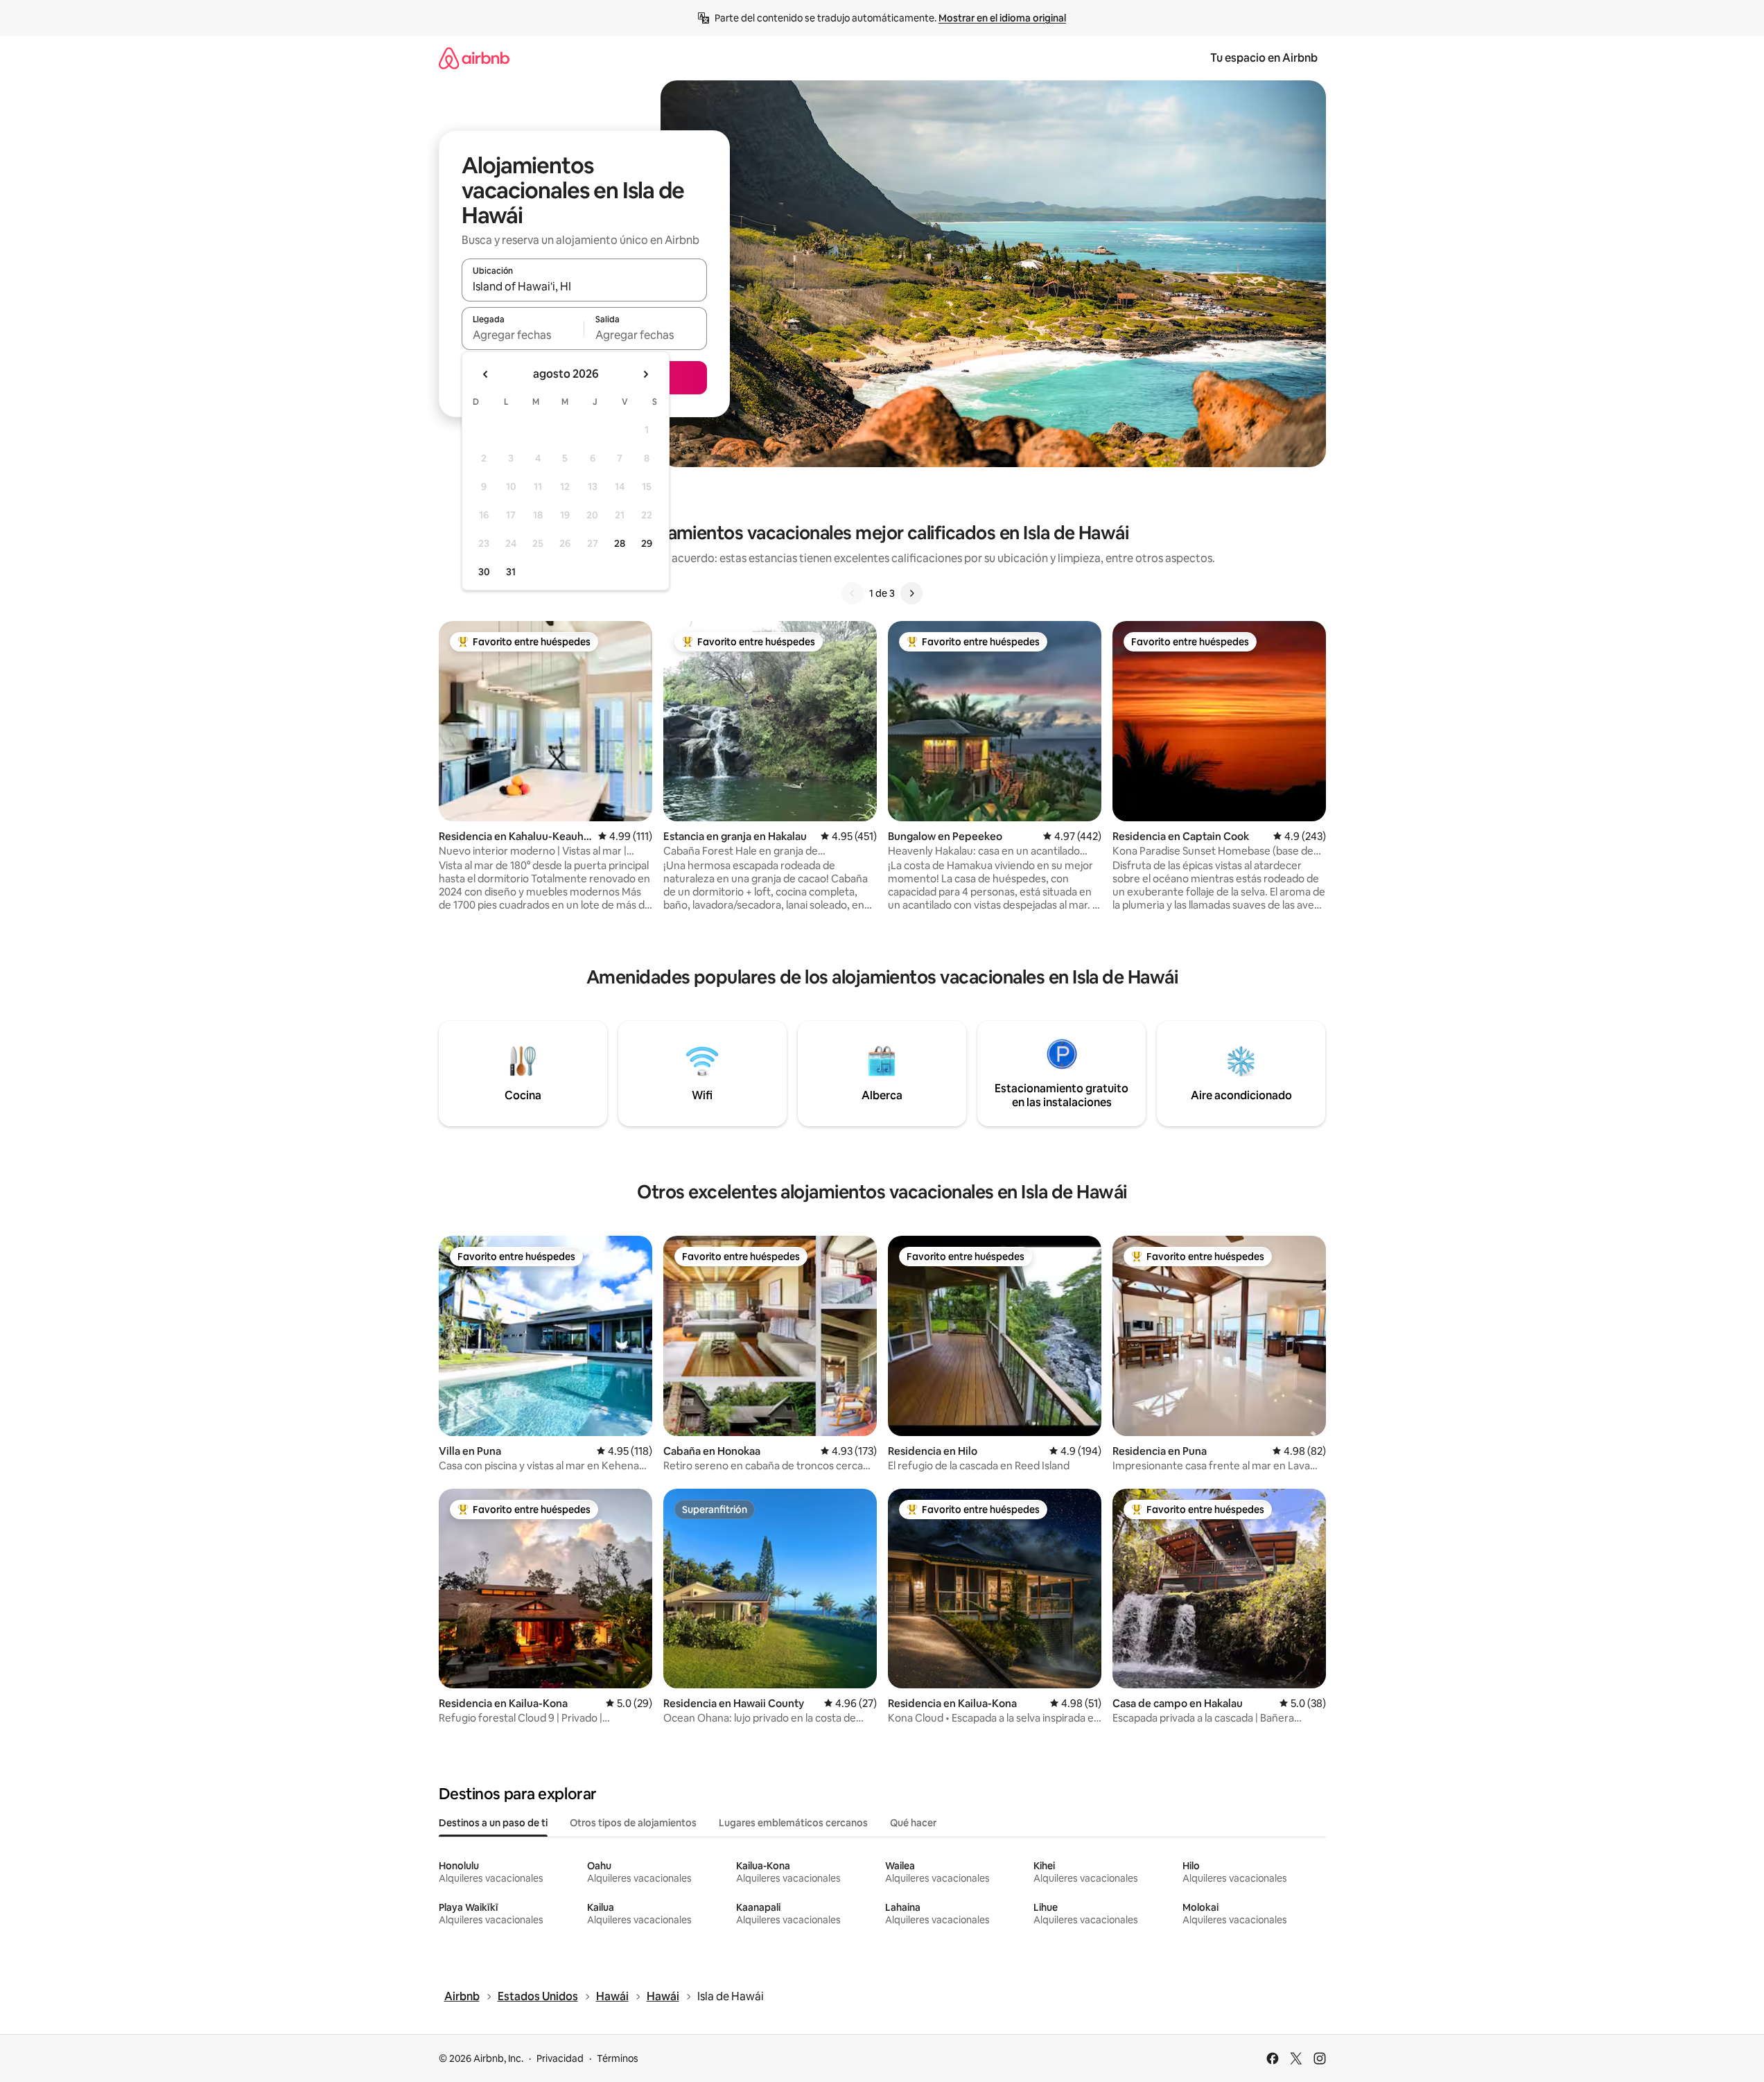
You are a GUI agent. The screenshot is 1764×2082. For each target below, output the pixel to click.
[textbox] (523, 335)
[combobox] (584, 286)
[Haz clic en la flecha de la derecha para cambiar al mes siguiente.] (645, 374)
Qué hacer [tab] (913, 1823)
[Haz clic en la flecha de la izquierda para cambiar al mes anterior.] (486, 374)
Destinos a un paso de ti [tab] (493, 1823)
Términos (618, 2058)
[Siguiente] (911, 593)
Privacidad (560, 2058)
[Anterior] (853, 593)
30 (484, 572)
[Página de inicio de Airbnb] (474, 58)
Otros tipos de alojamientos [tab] (633, 1823)
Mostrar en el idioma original (1002, 18)
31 (511, 572)
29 (647, 543)
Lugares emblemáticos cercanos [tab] (793, 1823)
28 (620, 543)
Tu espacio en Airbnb (1264, 58)
